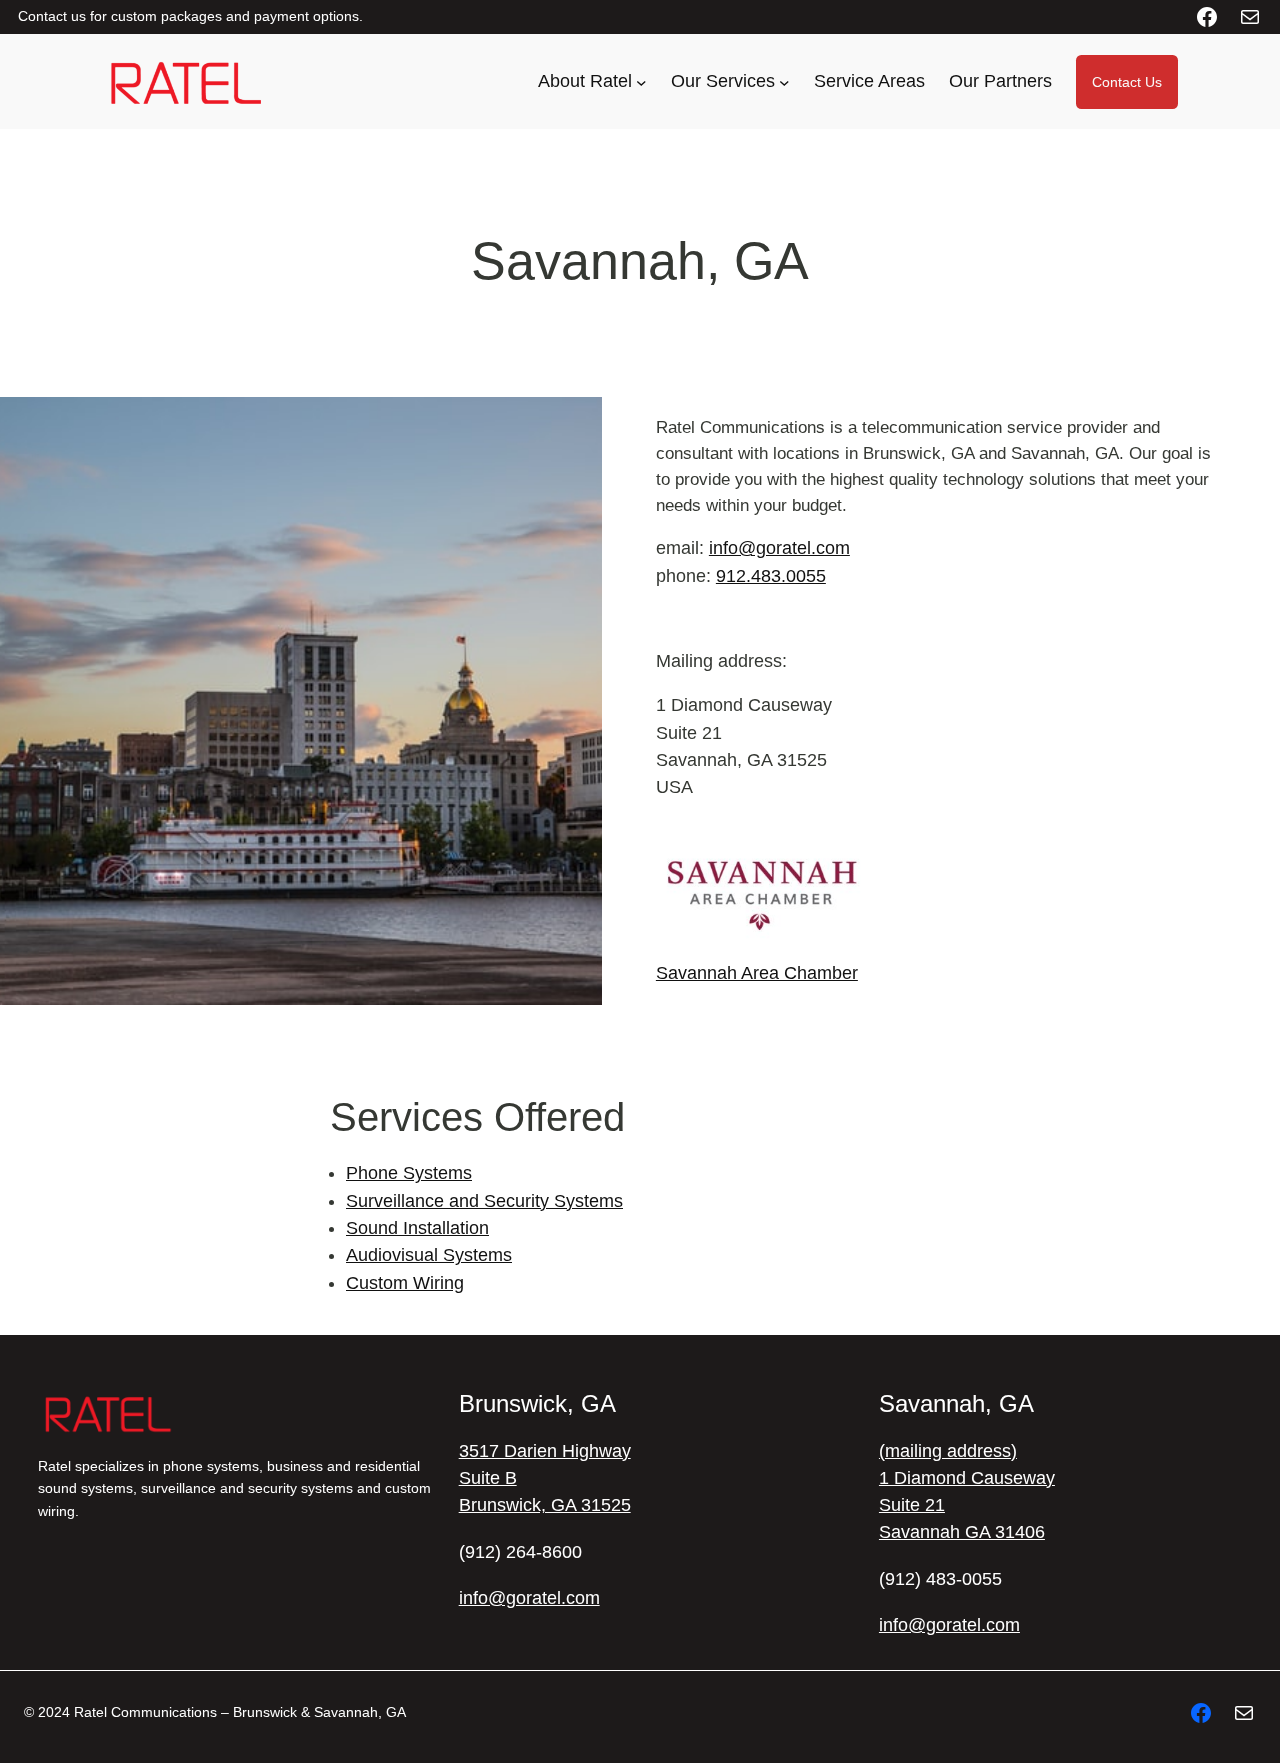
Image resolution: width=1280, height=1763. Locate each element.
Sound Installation (417, 1228)
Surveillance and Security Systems (484, 1201)
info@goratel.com (779, 548)
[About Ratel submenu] (641, 81)
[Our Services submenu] (784, 81)
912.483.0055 (771, 576)
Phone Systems (409, 1173)
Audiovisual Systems (429, 1255)
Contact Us (1127, 82)
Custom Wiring (405, 1283)
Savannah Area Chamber (757, 973)
